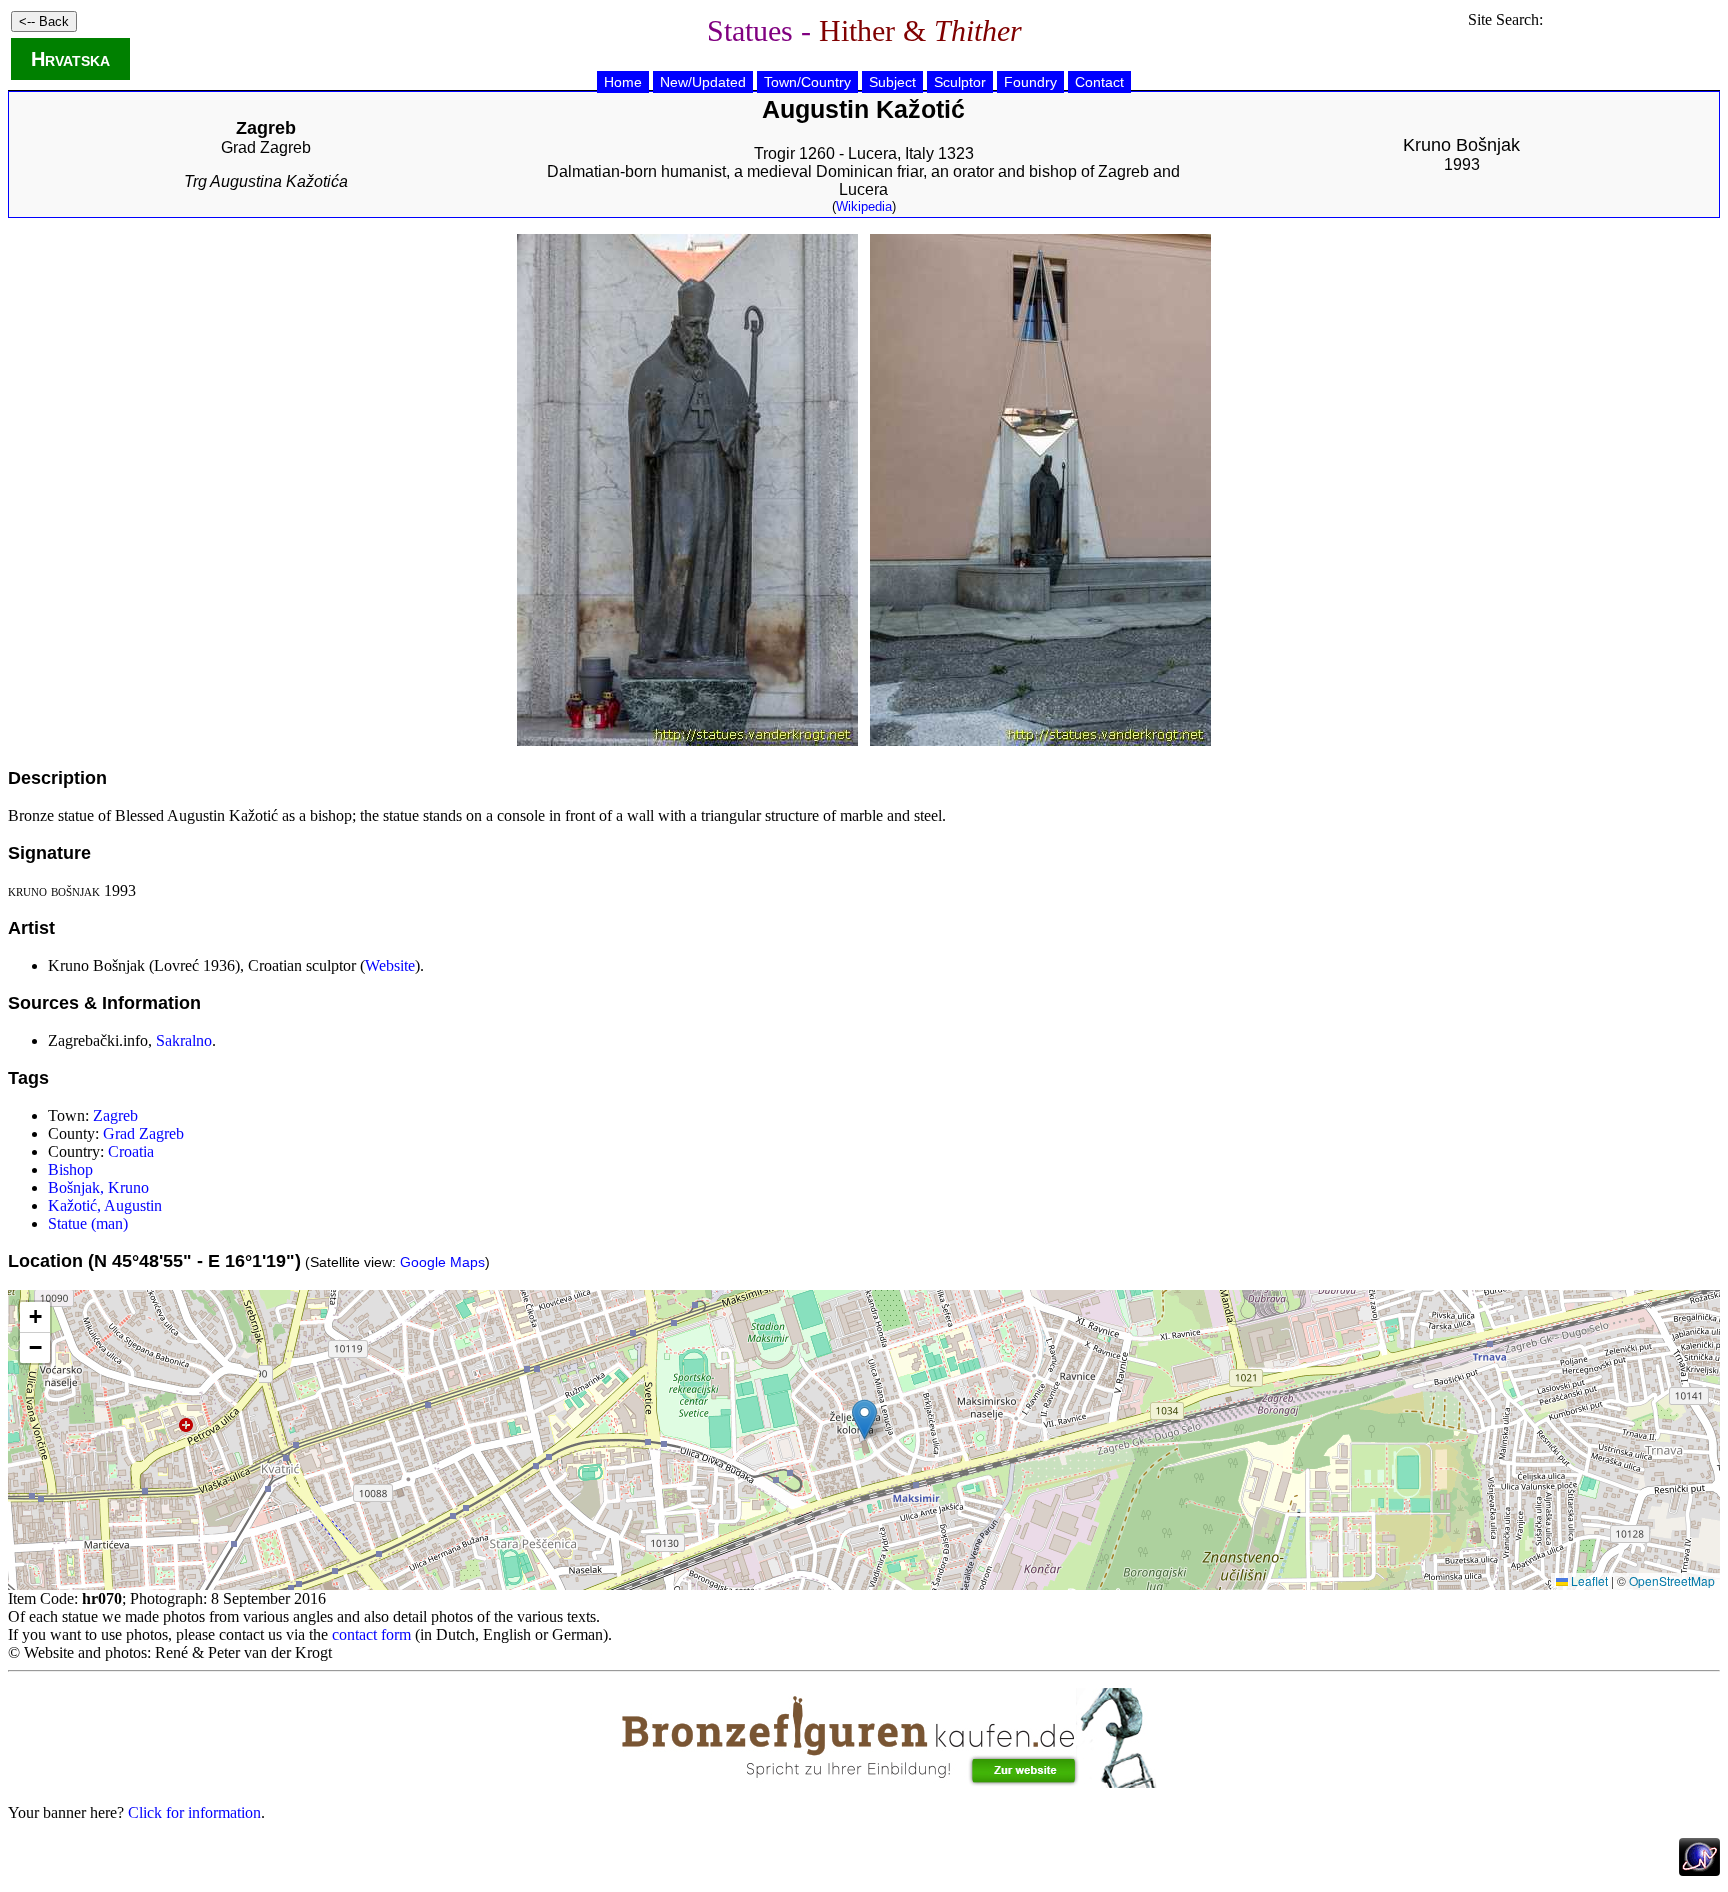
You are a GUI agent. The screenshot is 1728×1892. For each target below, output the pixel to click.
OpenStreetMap (1672, 1580)
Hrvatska (70, 59)
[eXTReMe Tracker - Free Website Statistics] (1699, 1870)
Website (390, 965)
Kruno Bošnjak (1461, 145)
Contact (1099, 82)
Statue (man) (88, 1223)
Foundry (1030, 82)
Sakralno (184, 1040)
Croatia (131, 1151)
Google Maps (442, 1262)
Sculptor (960, 82)
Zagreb (115, 1115)
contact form (371, 1634)
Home (623, 82)
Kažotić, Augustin (105, 1205)
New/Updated (703, 82)
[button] (864, 1419)
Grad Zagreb (266, 147)
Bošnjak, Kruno (98, 1187)
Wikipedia (864, 206)
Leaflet (1588, 1580)
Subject (892, 82)
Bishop (70, 1169)
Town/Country (807, 82)
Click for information (194, 1812)
